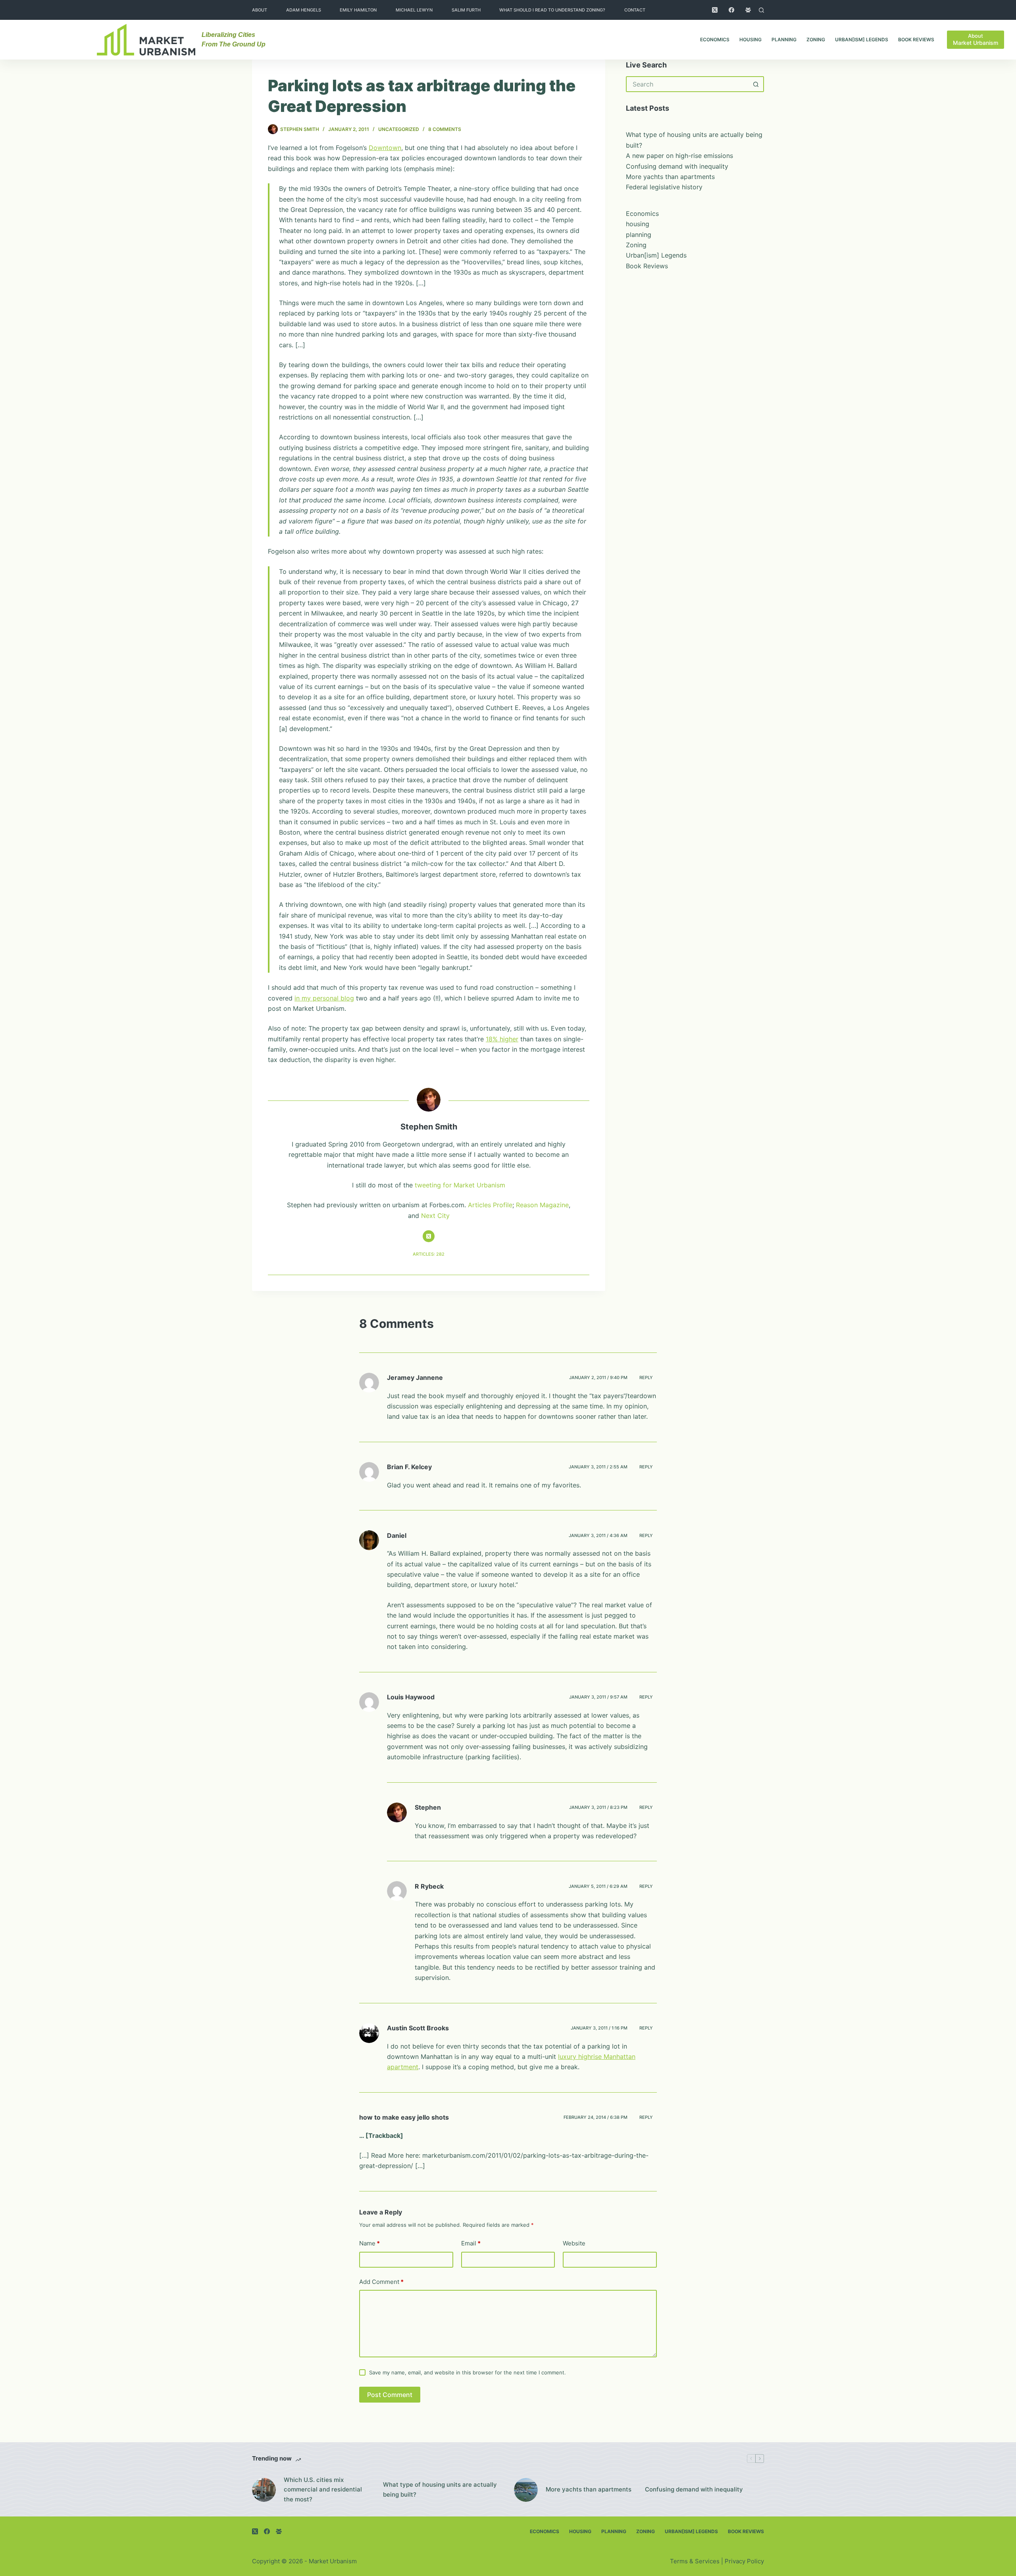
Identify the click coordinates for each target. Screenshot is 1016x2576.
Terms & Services (695, 2561)
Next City (435, 1216)
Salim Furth (466, 10)
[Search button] (756, 84)
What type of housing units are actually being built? (440, 2489)
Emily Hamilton (358, 10)
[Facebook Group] (748, 10)
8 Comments (445, 129)
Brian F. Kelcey (409, 1467)
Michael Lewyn (414, 10)
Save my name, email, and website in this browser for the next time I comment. (468, 2372)
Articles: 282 (429, 1254)
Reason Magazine (542, 1205)
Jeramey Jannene (415, 1377)
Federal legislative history (664, 187)
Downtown (385, 148)
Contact (635, 10)
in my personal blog (324, 998)
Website (574, 2243)
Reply (646, 1377)
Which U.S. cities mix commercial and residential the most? (323, 2490)
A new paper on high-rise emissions (679, 156)
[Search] (761, 10)
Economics (715, 39)
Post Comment (390, 2395)
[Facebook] (731, 10)
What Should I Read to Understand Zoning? (552, 10)
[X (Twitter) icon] (429, 1236)
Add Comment (381, 2282)
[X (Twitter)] (715, 10)
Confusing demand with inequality (677, 166)
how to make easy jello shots (404, 2117)
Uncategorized (399, 129)
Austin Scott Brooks (418, 2028)
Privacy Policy (744, 2561)
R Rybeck (429, 1886)
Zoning (816, 39)
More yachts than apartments (670, 177)
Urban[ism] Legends (862, 39)
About (260, 10)
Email (471, 2243)
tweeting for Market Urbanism (460, 1185)
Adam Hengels (304, 10)
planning (784, 39)
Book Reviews (916, 39)
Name (369, 2243)
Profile (503, 1205)
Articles (479, 1205)
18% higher (502, 1039)
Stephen (428, 1807)
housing (750, 39)
